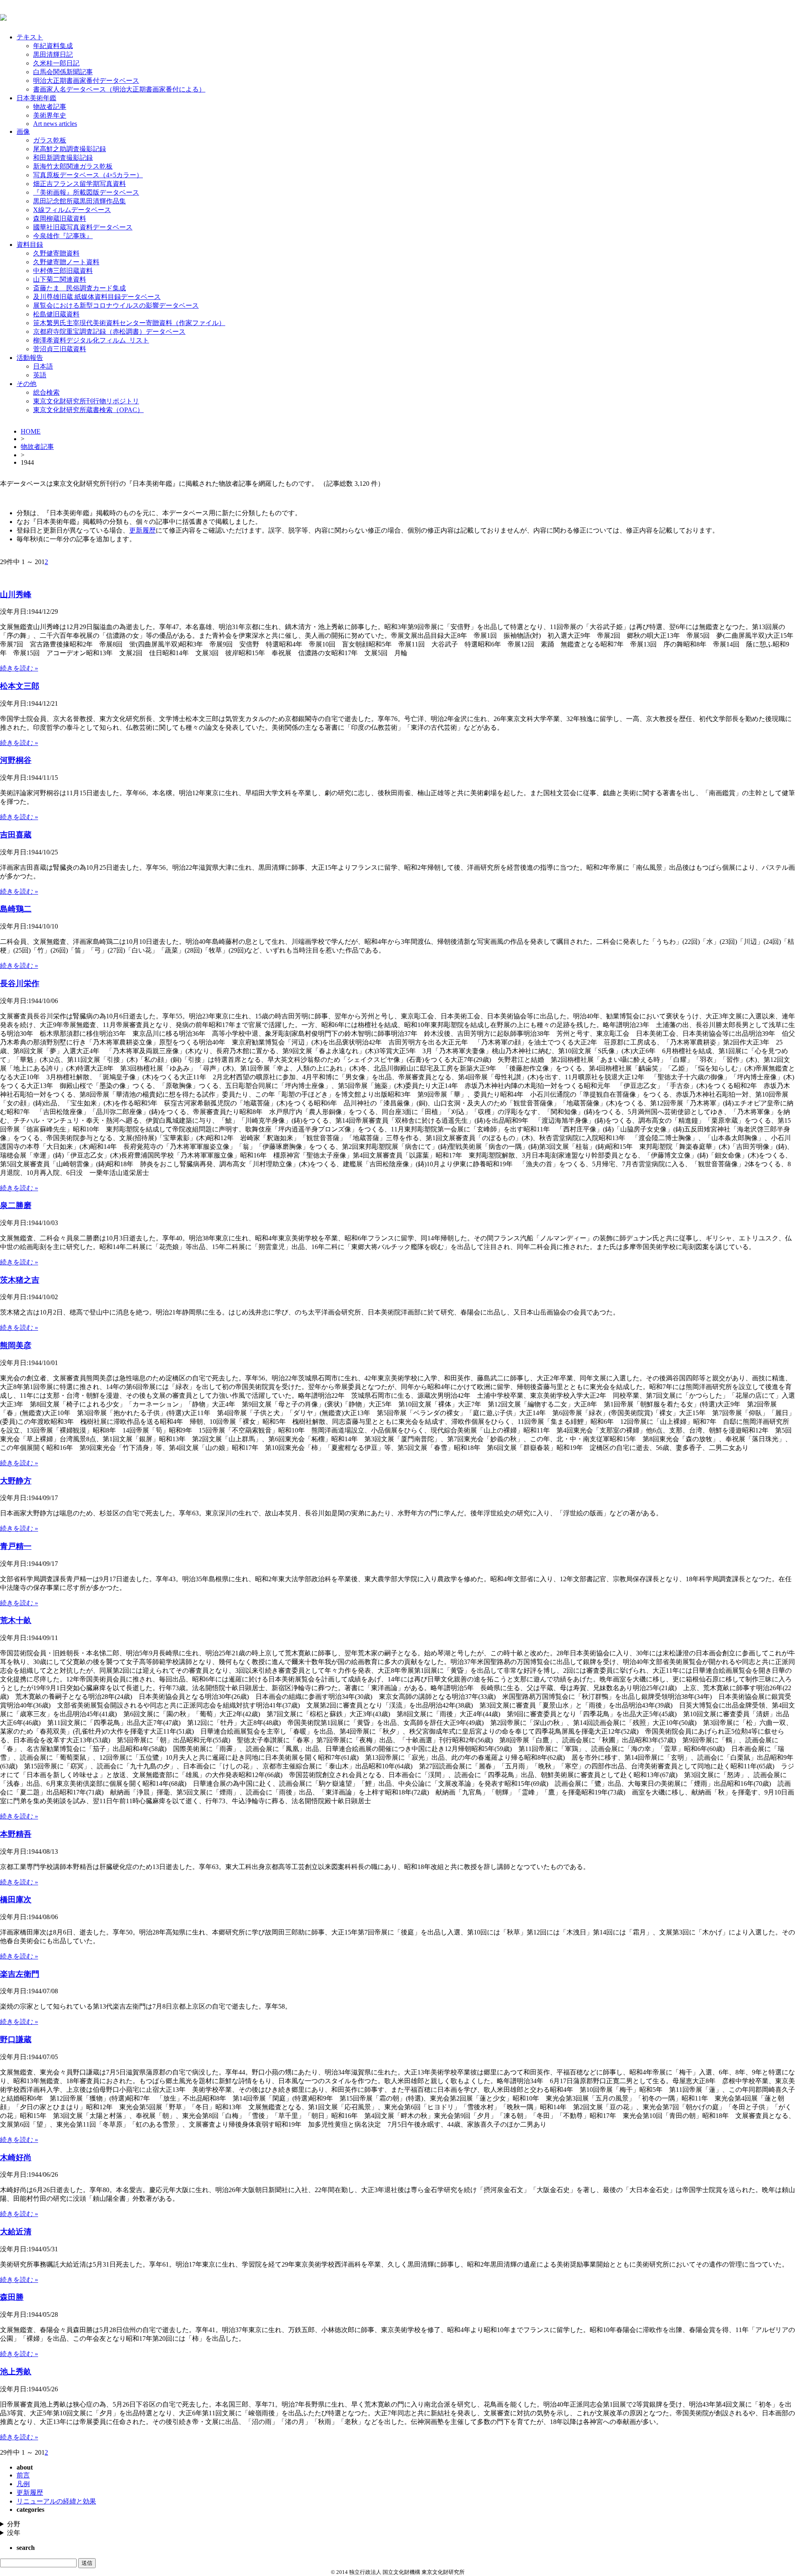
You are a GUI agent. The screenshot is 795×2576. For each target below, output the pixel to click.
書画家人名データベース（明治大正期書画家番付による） (119, 89)
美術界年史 (50, 115)
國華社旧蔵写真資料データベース (83, 227)
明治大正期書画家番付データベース (86, 81)
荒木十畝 (16, 1620)
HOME (31, 431)
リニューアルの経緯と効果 (56, 2501)
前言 (23, 2475)
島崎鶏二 (16, 909)
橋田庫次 (16, 1899)
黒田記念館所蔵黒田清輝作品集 (79, 201)
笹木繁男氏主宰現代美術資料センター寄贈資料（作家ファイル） (129, 323)
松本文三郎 (20, 686)
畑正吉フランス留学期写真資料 (79, 184)
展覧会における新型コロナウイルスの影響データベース (116, 305)
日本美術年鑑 (36, 98)
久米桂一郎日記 (56, 63)
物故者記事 (50, 107)
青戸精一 (16, 1546)
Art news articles (55, 124)
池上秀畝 (16, 2372)
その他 (26, 384)
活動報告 (30, 358)
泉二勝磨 (16, 1205)
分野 (14, 2524)
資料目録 (30, 245)
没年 (14, 2533)
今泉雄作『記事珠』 (63, 236)
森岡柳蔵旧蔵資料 (60, 218)
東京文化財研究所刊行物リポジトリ (86, 401)
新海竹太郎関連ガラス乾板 (73, 166)
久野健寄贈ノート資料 (66, 262)
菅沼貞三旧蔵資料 (60, 349)
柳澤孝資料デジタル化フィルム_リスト (91, 340)
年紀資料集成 (53, 46)
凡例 (23, 2484)
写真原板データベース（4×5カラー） (88, 175)
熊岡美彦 (16, 1345)
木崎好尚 (16, 2158)
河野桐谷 (16, 760)
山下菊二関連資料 (60, 279)
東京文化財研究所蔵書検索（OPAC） (88, 410)
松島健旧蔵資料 (56, 314)
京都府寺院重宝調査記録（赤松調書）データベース (109, 332)
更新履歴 (142, 530)
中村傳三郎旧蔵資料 (63, 271)
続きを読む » (19, 668)
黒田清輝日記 (53, 54)
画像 (23, 131)
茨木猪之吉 (20, 1280)
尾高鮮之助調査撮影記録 (70, 149)
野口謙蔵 (16, 2039)
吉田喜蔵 (16, 835)
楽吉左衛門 (20, 1974)
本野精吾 (16, 1834)
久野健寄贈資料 (56, 253)
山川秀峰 (16, 595)
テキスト (30, 37)
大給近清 (16, 2232)
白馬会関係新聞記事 (63, 72)
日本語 (43, 366)
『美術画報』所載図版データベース (86, 192)
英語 (40, 375)
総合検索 (46, 392)
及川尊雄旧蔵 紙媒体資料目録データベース (97, 297)
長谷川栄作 (20, 983)
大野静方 (16, 1481)
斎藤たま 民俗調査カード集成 (79, 288)
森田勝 (12, 2297)
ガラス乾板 (50, 140)
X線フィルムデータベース (72, 210)
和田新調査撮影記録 (63, 158)
